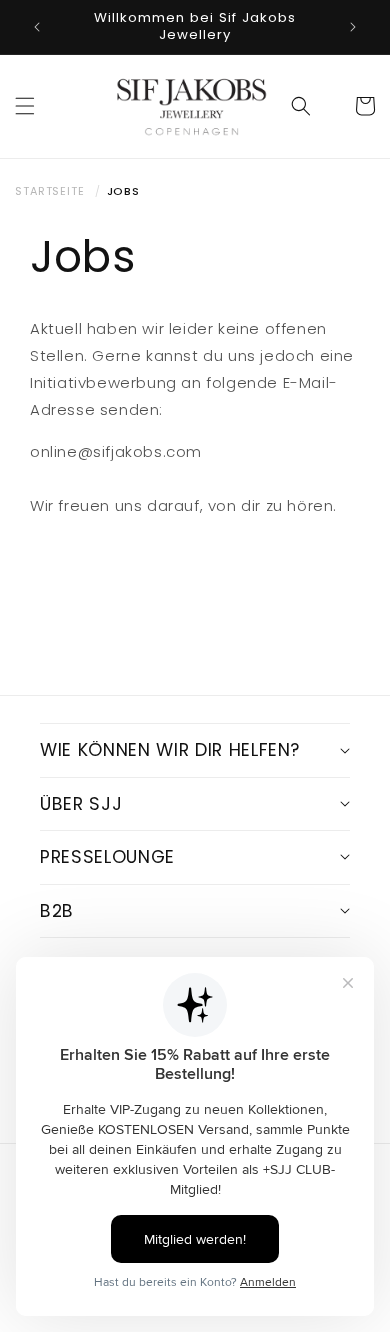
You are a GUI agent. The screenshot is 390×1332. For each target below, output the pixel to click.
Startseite (50, 191)
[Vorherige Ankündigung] (37, 27)
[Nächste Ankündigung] (353, 27)
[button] (25, 106)
